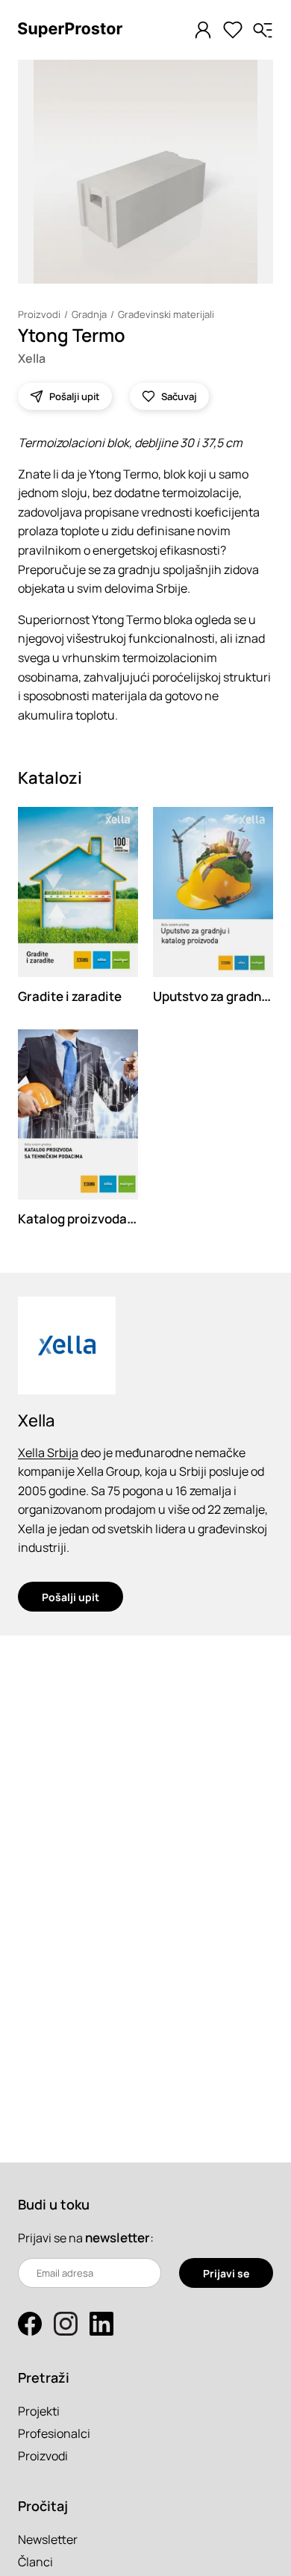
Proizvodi (39, 314)
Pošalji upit (71, 1597)
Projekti (39, 2411)
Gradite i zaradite (70, 996)
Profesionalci (54, 2433)
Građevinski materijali (166, 314)
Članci (35, 2562)
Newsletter (48, 2539)
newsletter (118, 2237)
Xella (32, 358)
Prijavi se (226, 2273)
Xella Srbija (48, 1453)
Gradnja (89, 314)
